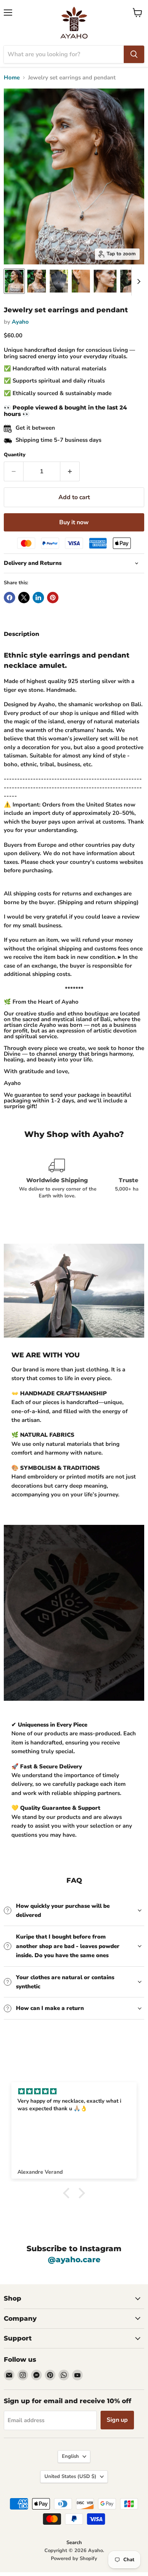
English (70, 2456)
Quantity (15, 455)
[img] (74, 2091)
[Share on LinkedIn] (38, 598)
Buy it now (74, 522)
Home (12, 78)
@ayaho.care (74, 2260)
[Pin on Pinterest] (53, 598)
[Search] (134, 54)
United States (70, 2476)
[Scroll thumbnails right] (137, 281)
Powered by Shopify (74, 2559)
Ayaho (20, 322)
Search (74, 2543)
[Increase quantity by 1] (70, 471)
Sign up (117, 2420)
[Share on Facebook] (9, 598)
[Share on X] (24, 598)
